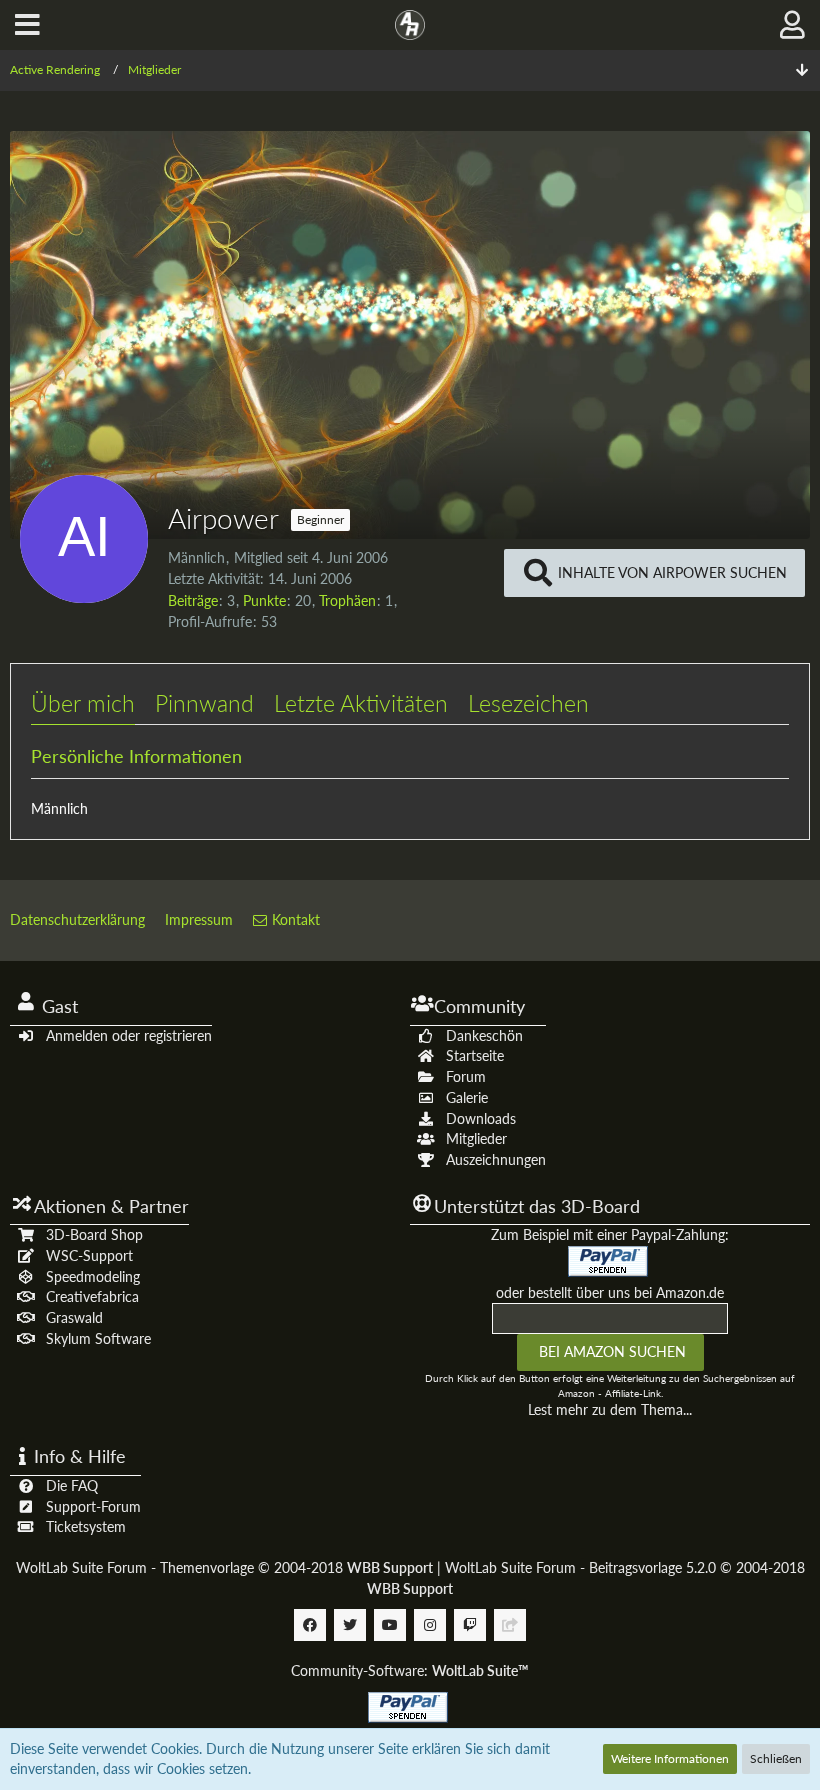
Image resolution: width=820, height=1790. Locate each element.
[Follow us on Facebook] (310, 1625)
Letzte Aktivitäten (361, 703)
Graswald (74, 1317)
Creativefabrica (92, 1296)
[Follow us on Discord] (510, 1625)
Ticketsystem (86, 1526)
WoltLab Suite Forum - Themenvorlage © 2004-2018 (224, 1567)
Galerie (467, 1097)
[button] (27, 25)
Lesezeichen (528, 703)
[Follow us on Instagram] (430, 1625)
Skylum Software (98, 1338)
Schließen (776, 1758)
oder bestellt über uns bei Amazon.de (610, 1292)
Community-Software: (410, 1670)
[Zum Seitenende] (802, 70)
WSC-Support (89, 1255)
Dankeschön (484, 1035)
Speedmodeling (93, 1276)
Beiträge (193, 600)
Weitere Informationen (670, 1758)
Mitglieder (476, 1138)
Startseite (475, 1055)
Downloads (481, 1118)
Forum (466, 1076)
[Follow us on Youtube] (390, 1625)
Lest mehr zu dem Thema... (610, 1409)
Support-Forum (93, 1506)
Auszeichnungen (496, 1159)
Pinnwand (204, 703)
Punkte (264, 600)
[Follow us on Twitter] (350, 1625)
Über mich (83, 703)
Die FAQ (72, 1485)
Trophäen (347, 600)
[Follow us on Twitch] (470, 1625)
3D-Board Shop (94, 1234)
